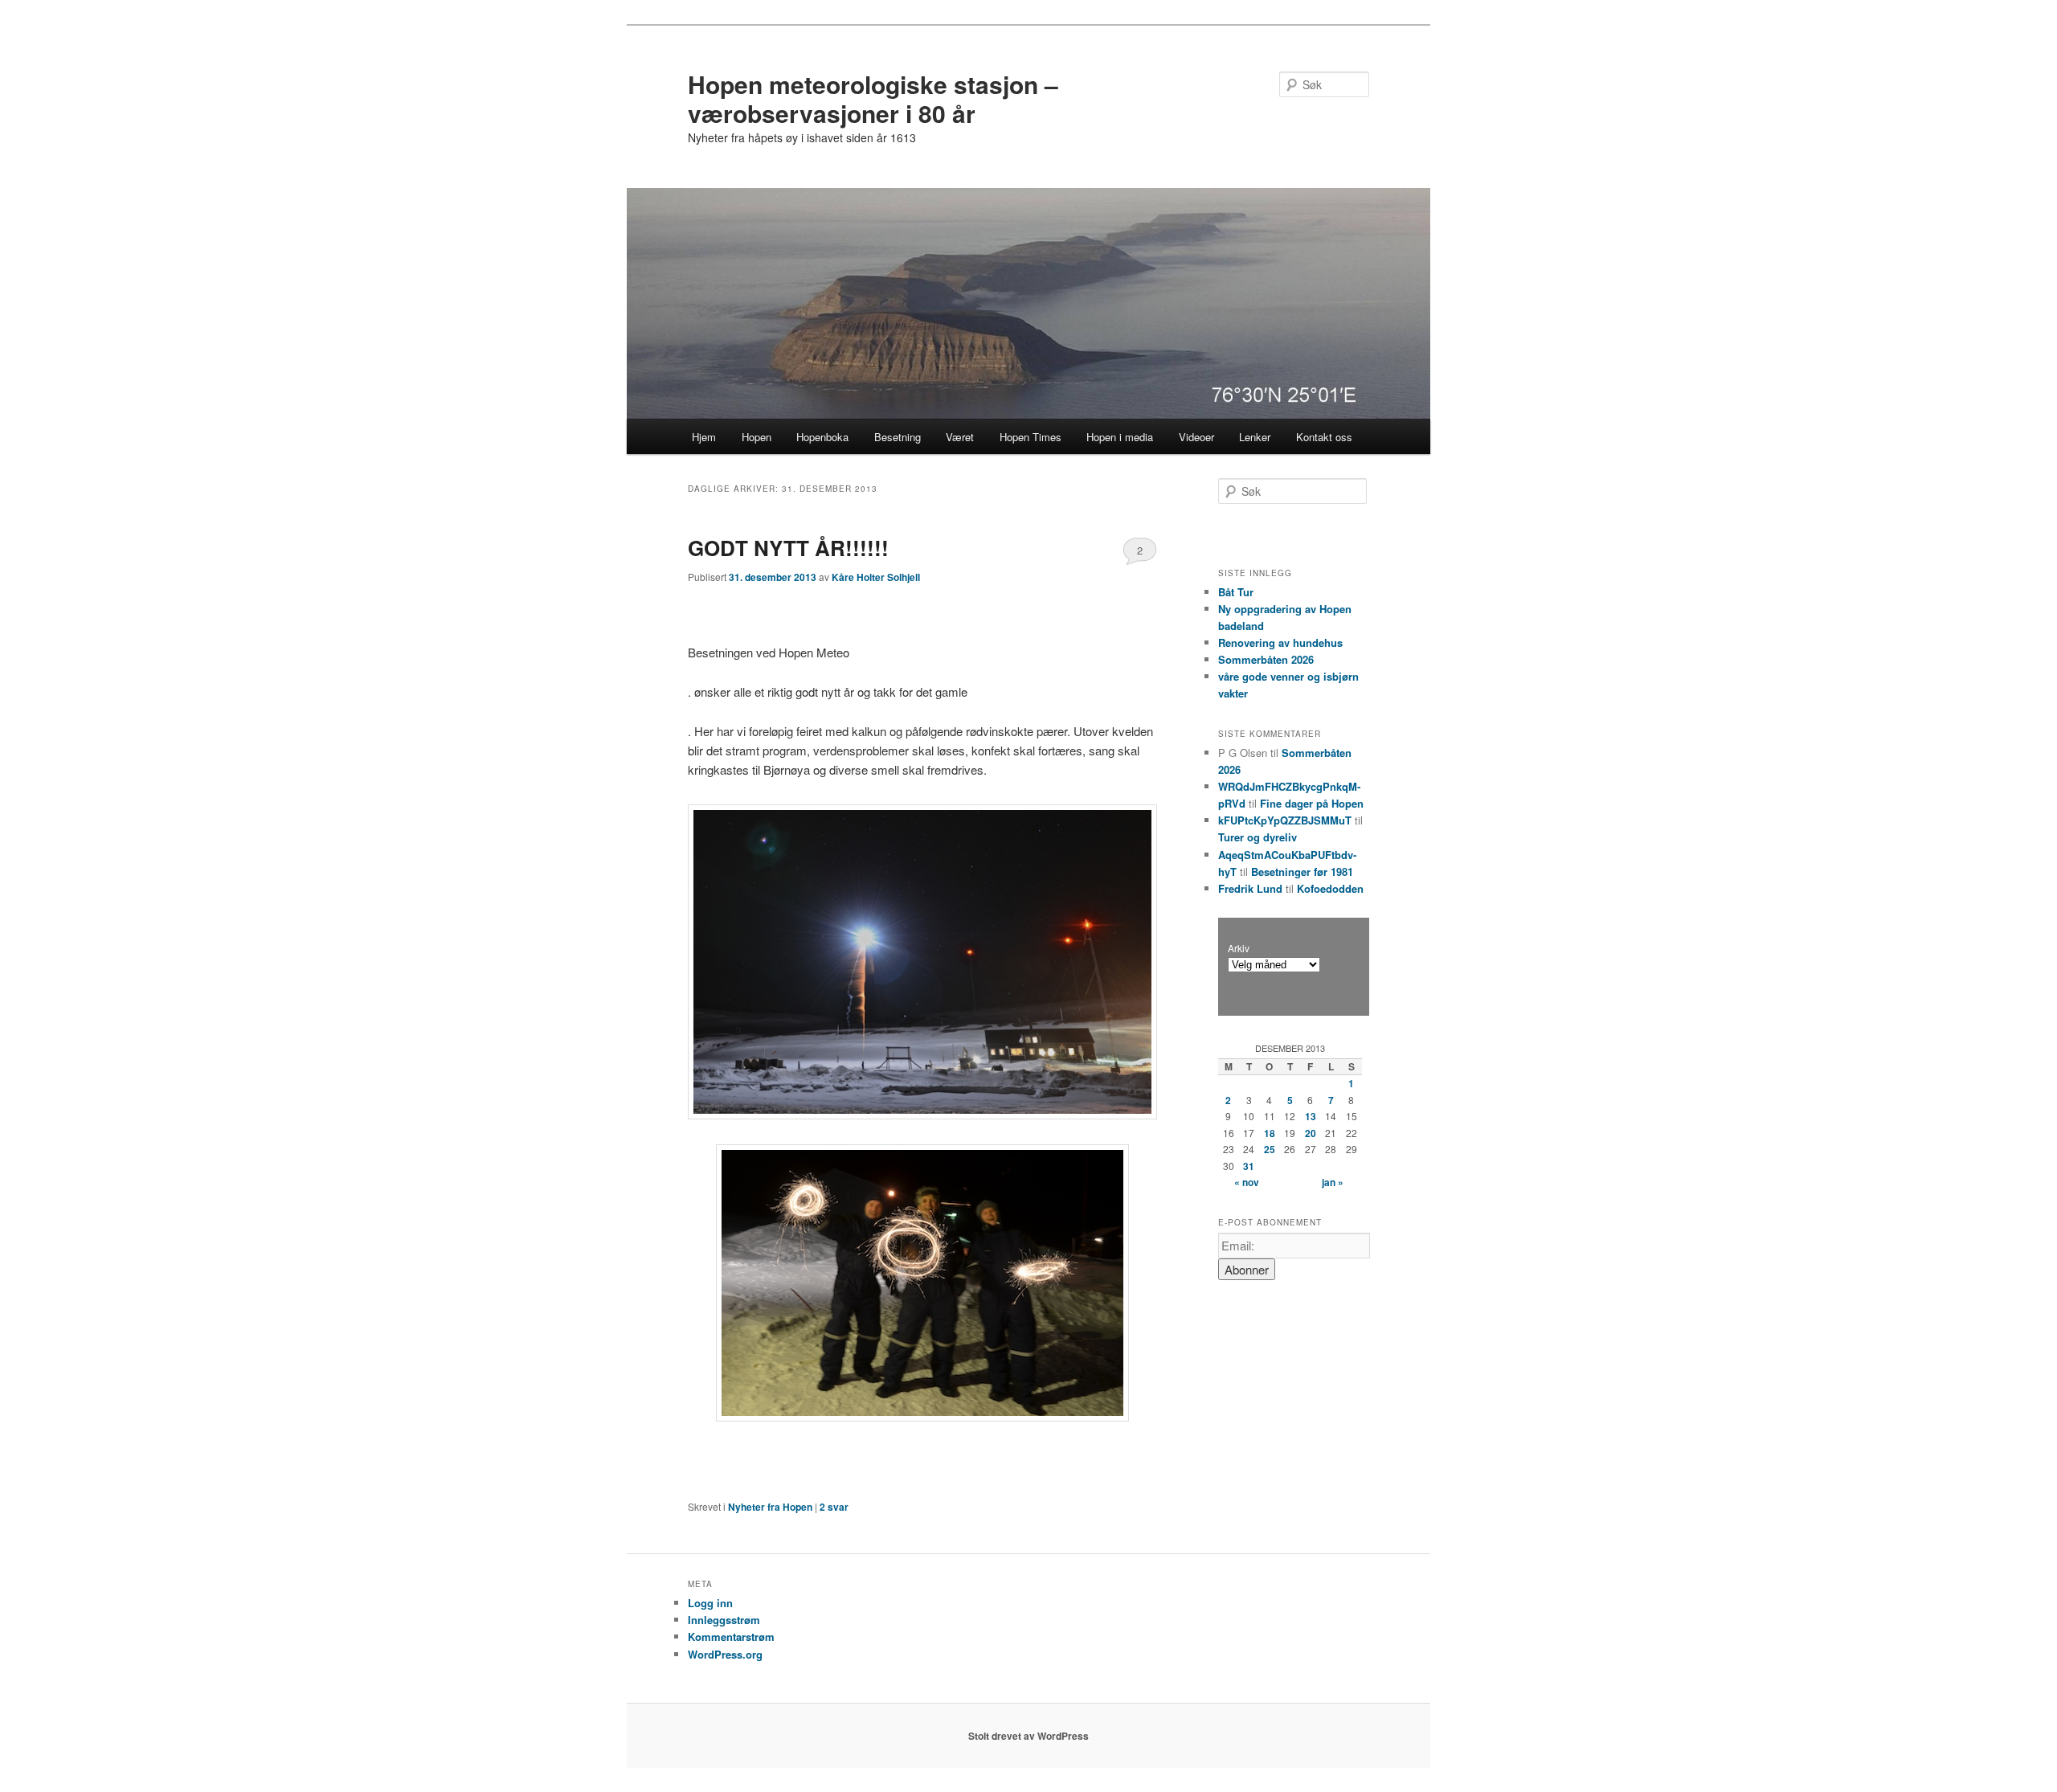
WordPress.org (725, 1654)
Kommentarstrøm (731, 1637)
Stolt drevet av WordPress (1028, 1736)
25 (1270, 1149)
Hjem (704, 437)
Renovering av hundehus (1280, 642)
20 (1311, 1133)
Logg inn (710, 1603)
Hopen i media (1120, 437)
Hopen (757, 437)
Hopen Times (1031, 437)
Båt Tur (1236, 592)
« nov (1247, 1182)
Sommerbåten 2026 (1266, 659)
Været (960, 437)
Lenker (1255, 437)
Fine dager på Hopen (1312, 803)
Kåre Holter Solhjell (876, 577)
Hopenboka (822, 437)
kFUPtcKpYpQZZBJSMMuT (1285, 820)
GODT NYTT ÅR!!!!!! (788, 548)
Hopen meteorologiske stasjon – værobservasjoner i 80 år (873, 98)
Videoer (1196, 437)
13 (1311, 1116)
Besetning (898, 437)
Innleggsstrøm (724, 1620)
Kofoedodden (1330, 888)
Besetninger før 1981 (1302, 871)
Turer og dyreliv (1258, 837)
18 (1270, 1133)
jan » (1333, 1182)
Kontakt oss (1324, 437)
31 (1249, 1166)
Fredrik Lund (1250, 888)
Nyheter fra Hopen (770, 1507)
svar (834, 1507)
